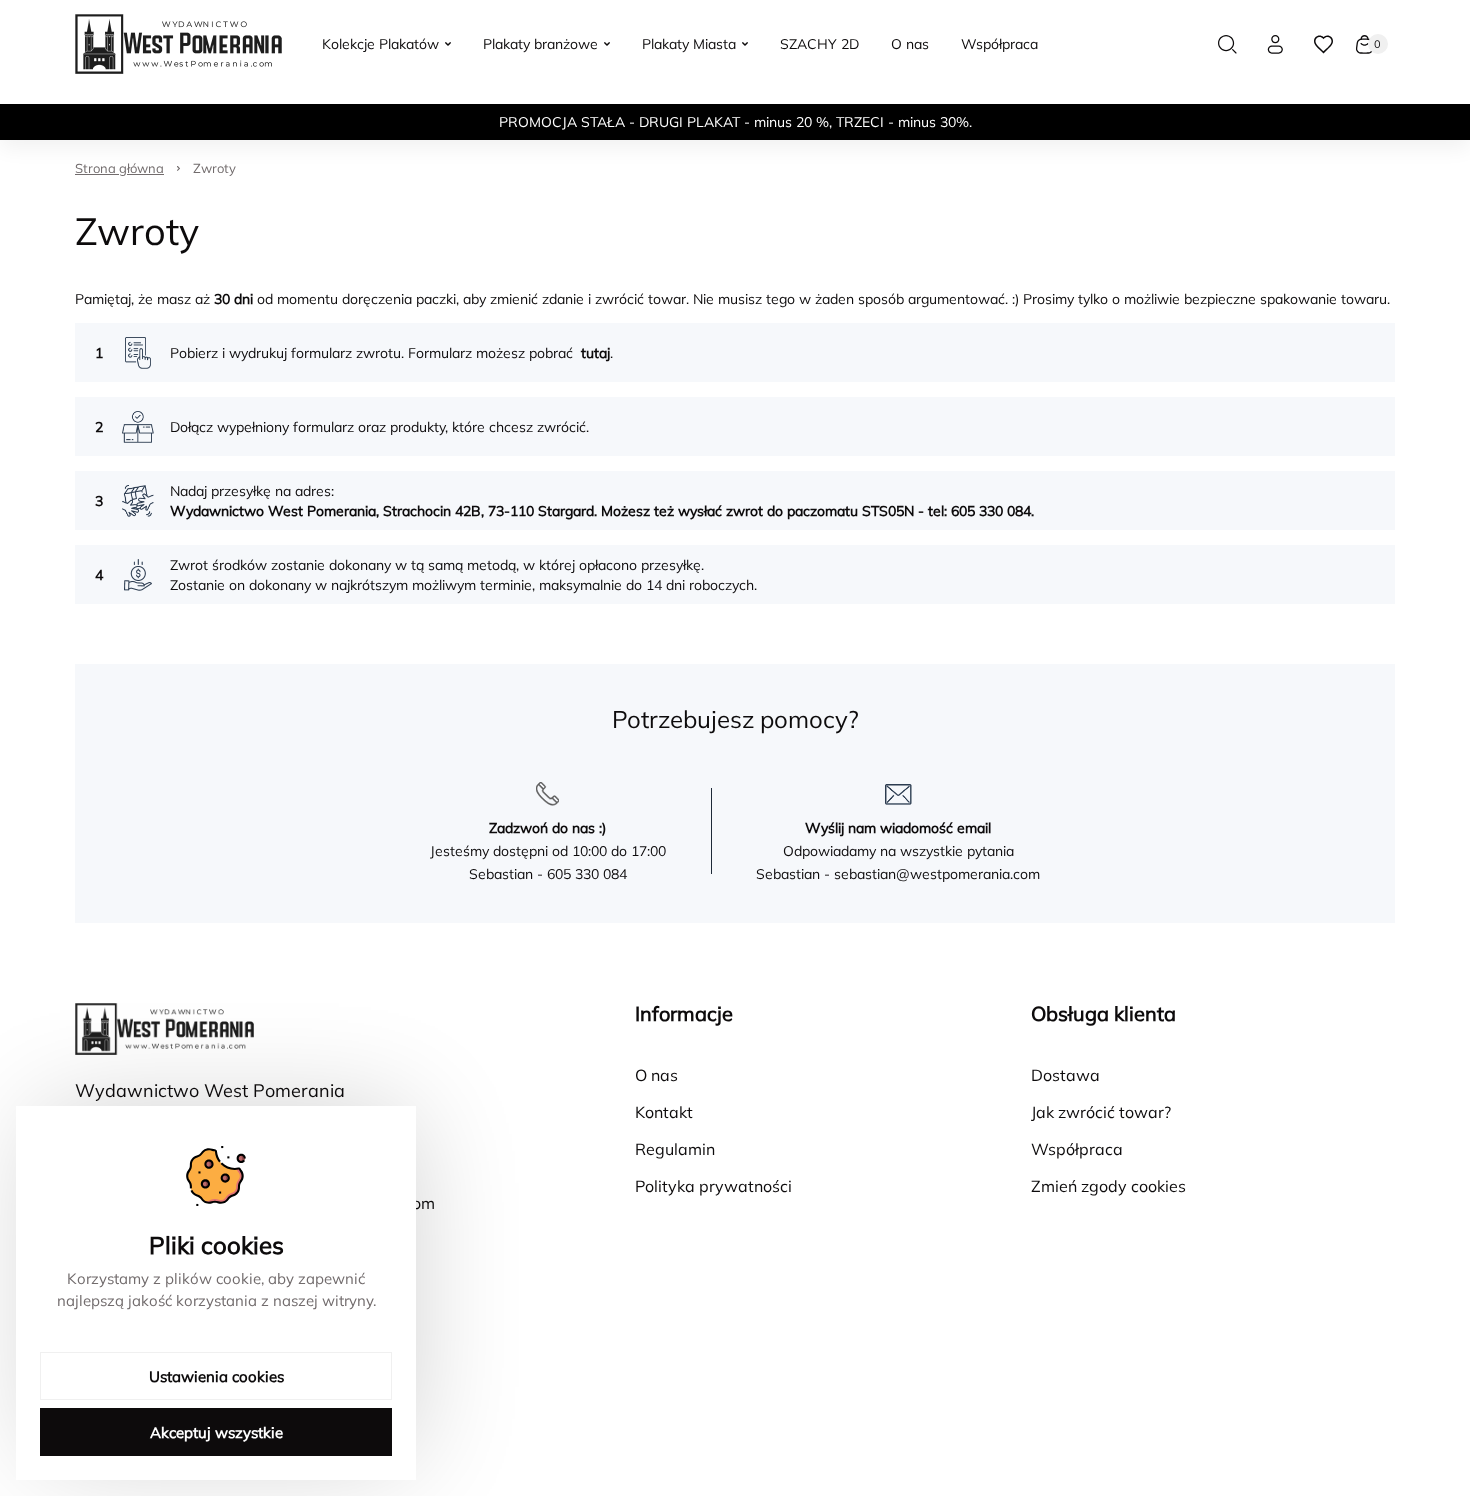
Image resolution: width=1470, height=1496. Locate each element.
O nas (656, 1075)
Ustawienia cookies (216, 1376)
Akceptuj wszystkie (216, 1432)
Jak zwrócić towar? (1101, 1112)
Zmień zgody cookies (1108, 1186)
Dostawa (1065, 1075)
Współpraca (1077, 1149)
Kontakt (664, 1112)
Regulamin (675, 1149)
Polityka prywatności (713, 1186)
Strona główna (119, 168)
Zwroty (214, 168)
